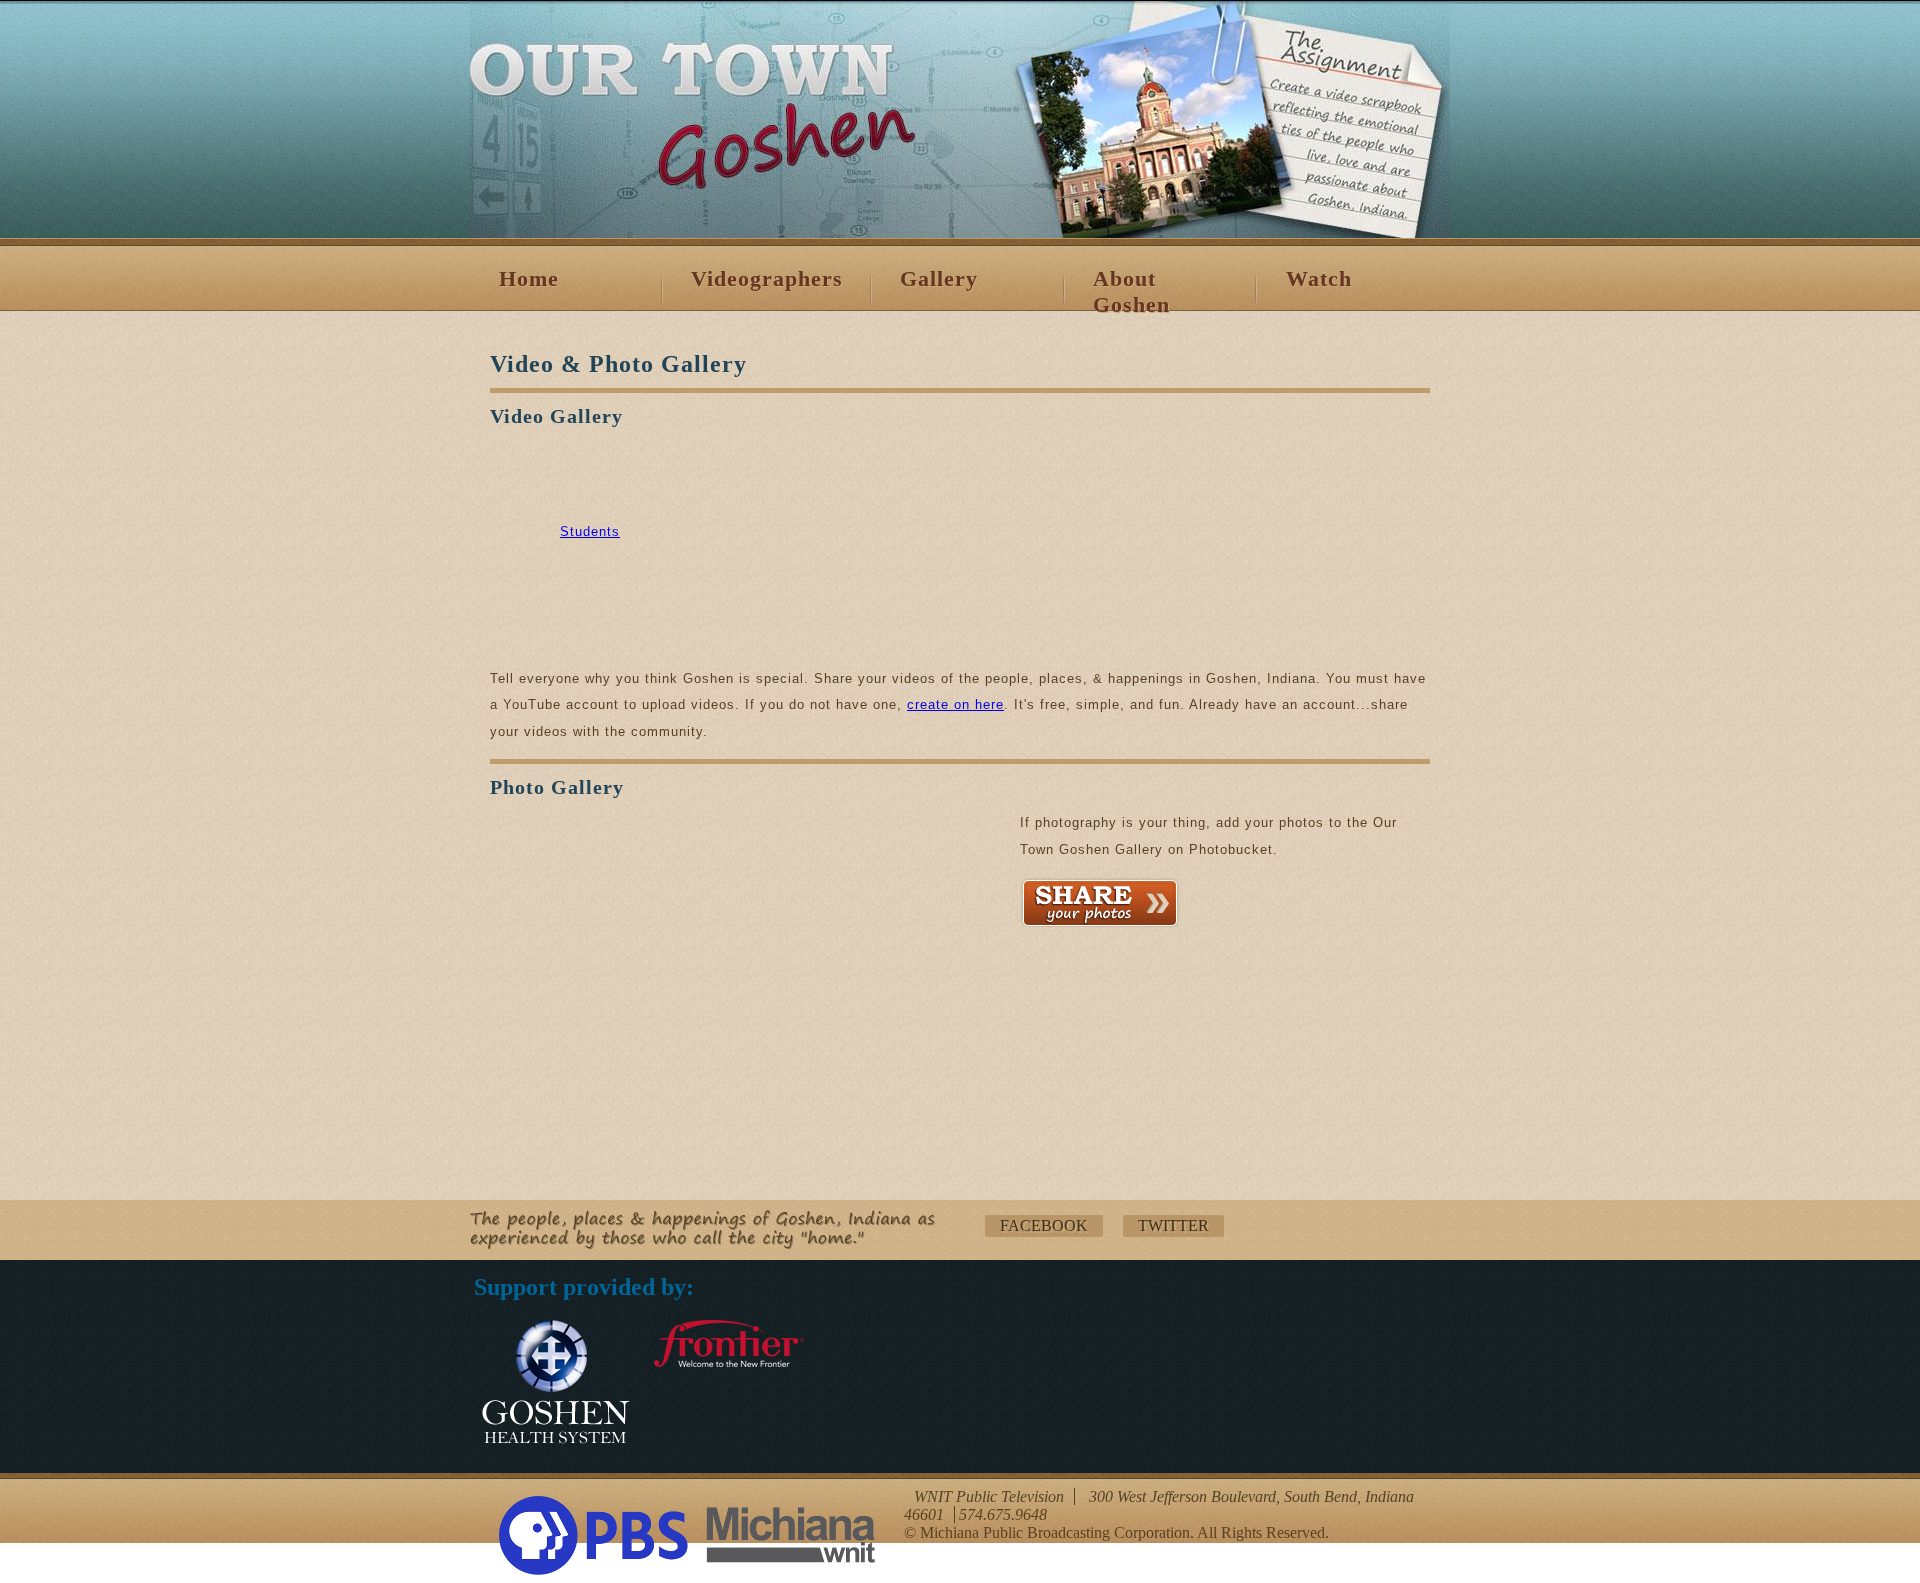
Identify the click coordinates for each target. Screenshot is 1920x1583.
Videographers (767, 278)
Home (529, 278)
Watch (1319, 278)
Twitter (1173, 1225)
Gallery (939, 278)
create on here (955, 704)
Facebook (1044, 1225)
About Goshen (1131, 291)
